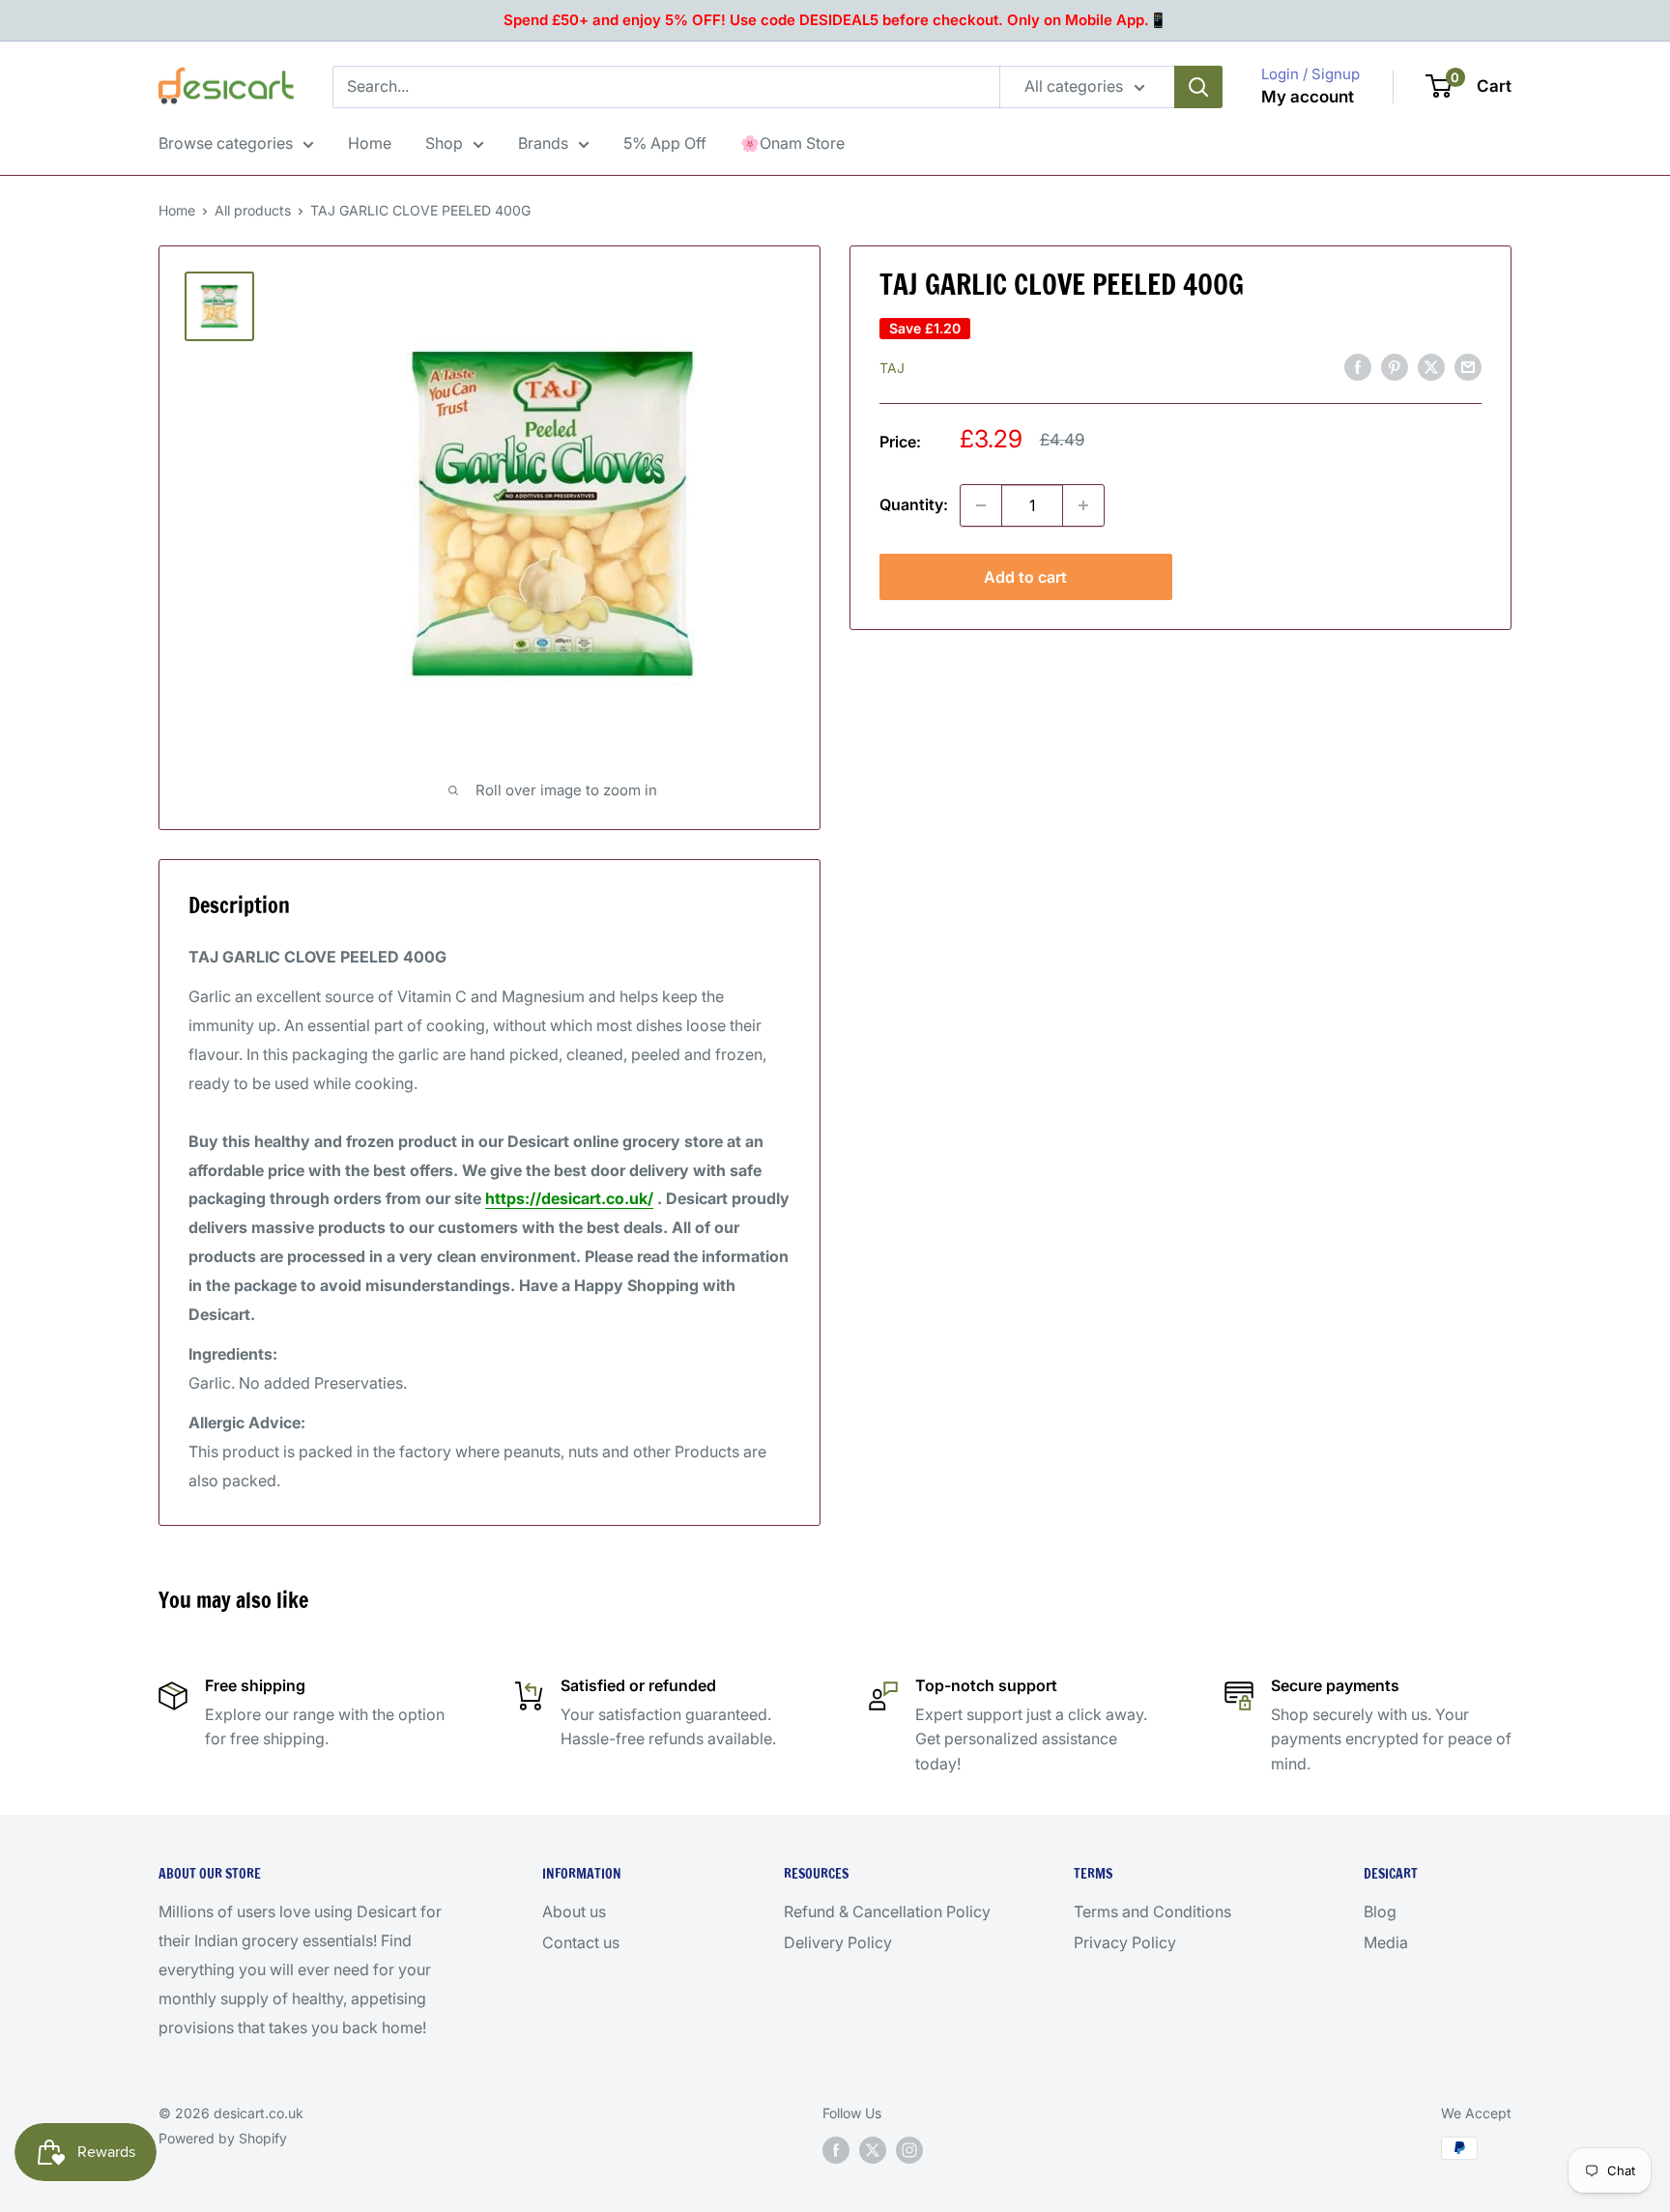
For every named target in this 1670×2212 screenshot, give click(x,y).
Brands (543, 143)
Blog (1380, 1911)
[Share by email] (1468, 367)
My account (1308, 97)
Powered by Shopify (223, 2138)
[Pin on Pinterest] (1395, 367)
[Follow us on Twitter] (873, 2150)
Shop (444, 143)
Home (370, 143)
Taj (892, 368)
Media (1386, 1942)
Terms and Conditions (1152, 1911)
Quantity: (914, 504)
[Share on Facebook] (1358, 367)
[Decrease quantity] (981, 505)
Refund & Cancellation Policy (887, 1911)
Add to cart (1025, 577)
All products (253, 210)
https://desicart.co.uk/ (569, 1198)
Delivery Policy (838, 1942)
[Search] (1198, 87)
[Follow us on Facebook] (836, 2150)
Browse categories (226, 143)
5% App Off (665, 143)
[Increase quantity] (1083, 505)
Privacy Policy (1125, 1942)
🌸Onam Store (792, 143)
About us (574, 1911)
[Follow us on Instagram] (909, 2150)
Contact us (581, 1942)
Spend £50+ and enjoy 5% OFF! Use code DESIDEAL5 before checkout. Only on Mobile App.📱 (835, 20)
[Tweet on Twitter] (1431, 367)
